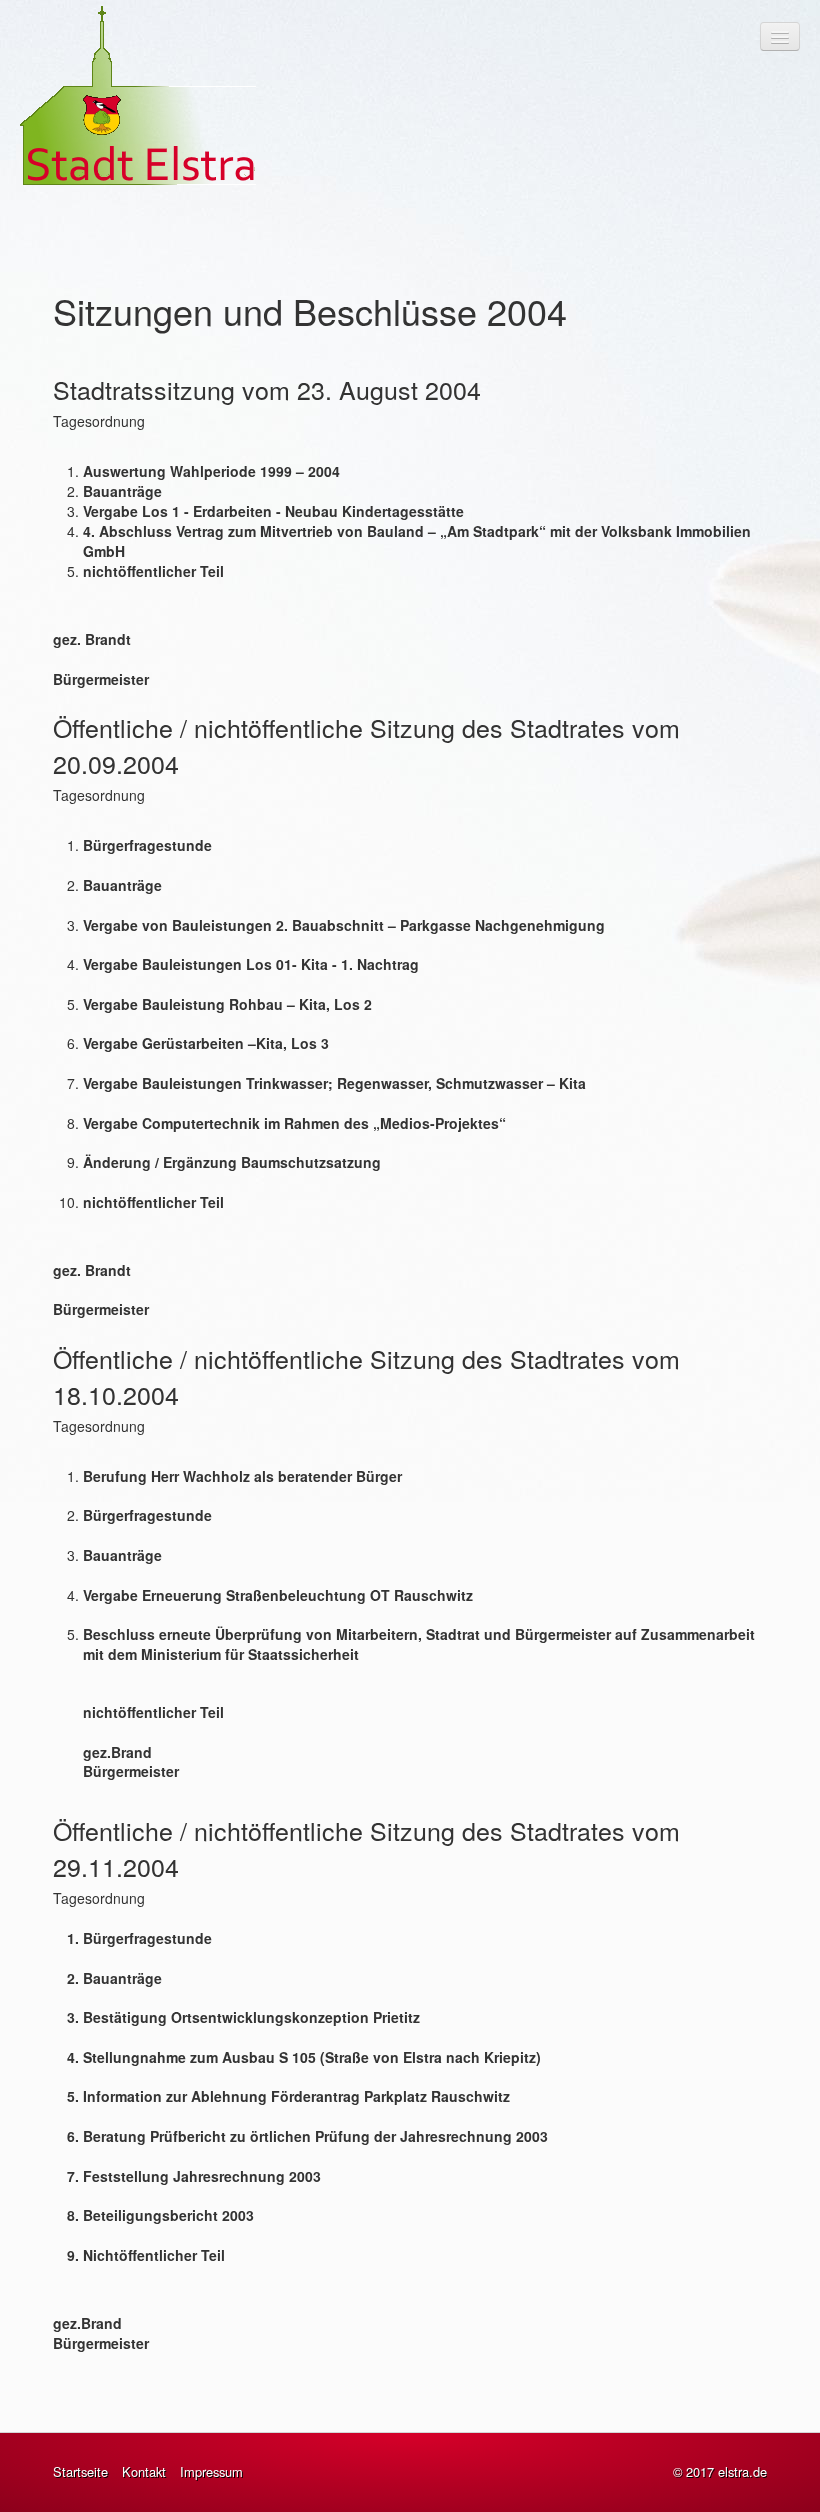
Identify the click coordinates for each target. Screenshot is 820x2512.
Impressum (211, 2472)
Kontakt (144, 2472)
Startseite (80, 2472)
